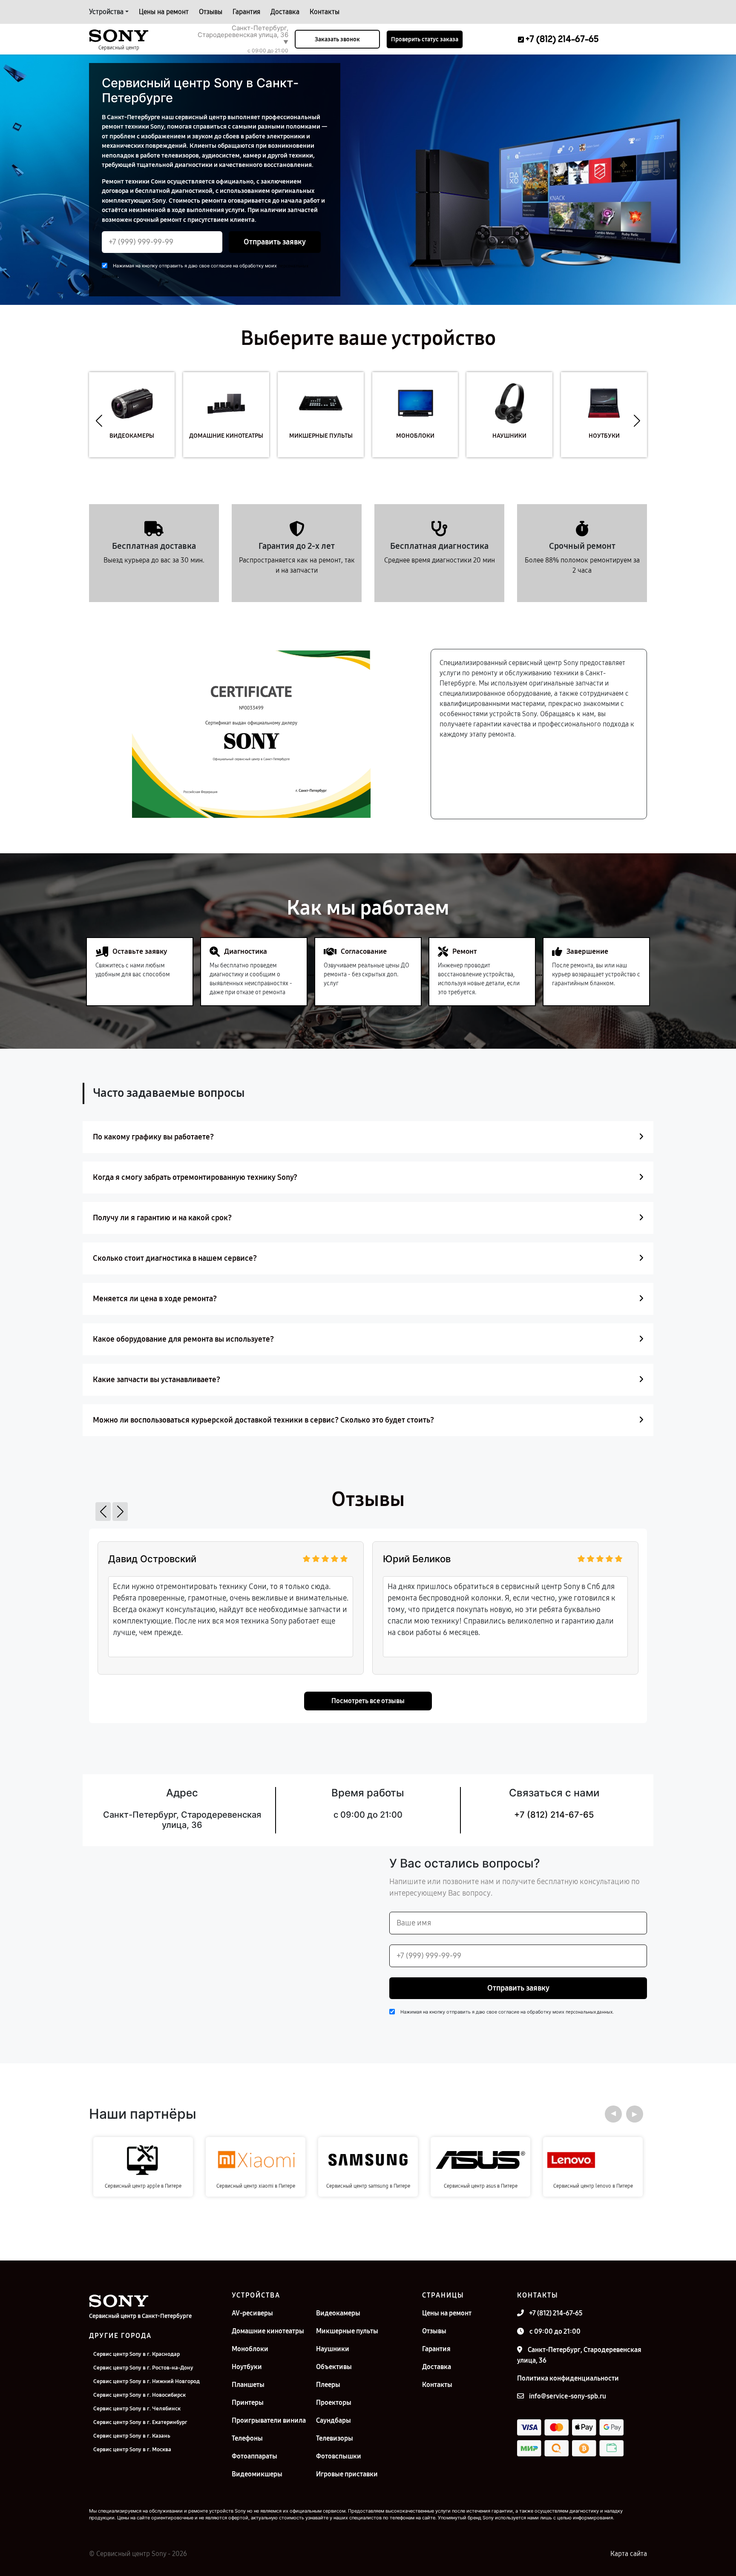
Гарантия (246, 12)
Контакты (325, 12)
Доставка (285, 12)
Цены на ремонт (164, 12)
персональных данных (589, 2012)
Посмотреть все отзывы (368, 1701)
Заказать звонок (337, 39)
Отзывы (211, 12)
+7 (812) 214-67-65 (554, 1815)
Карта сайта (629, 2554)
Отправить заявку (275, 242)
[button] (99, 421)
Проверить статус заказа (425, 39)
